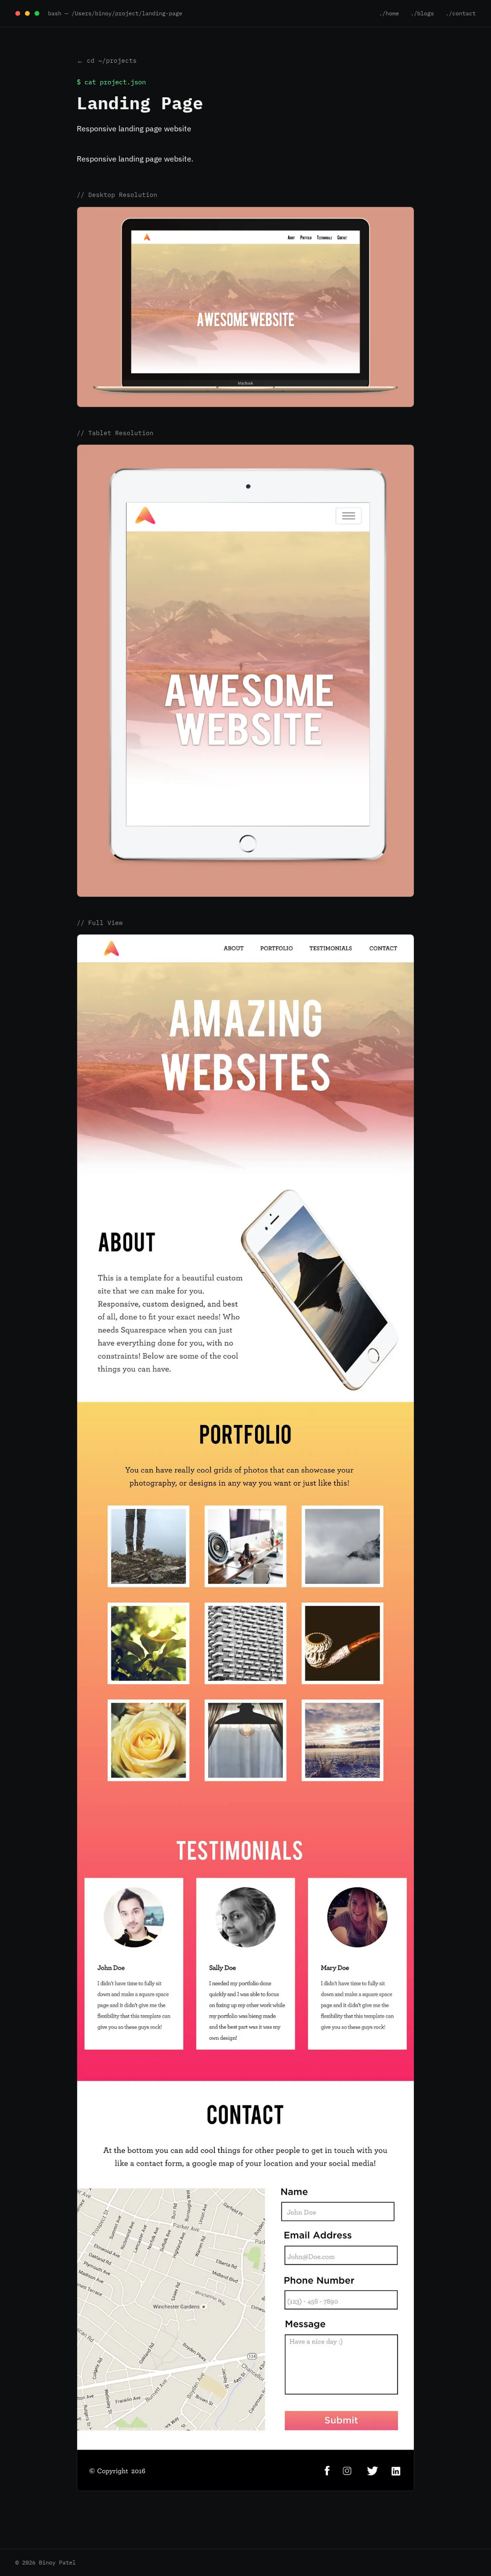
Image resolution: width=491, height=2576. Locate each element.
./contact (461, 13)
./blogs (422, 13)
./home (389, 13)
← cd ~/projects (107, 61)
